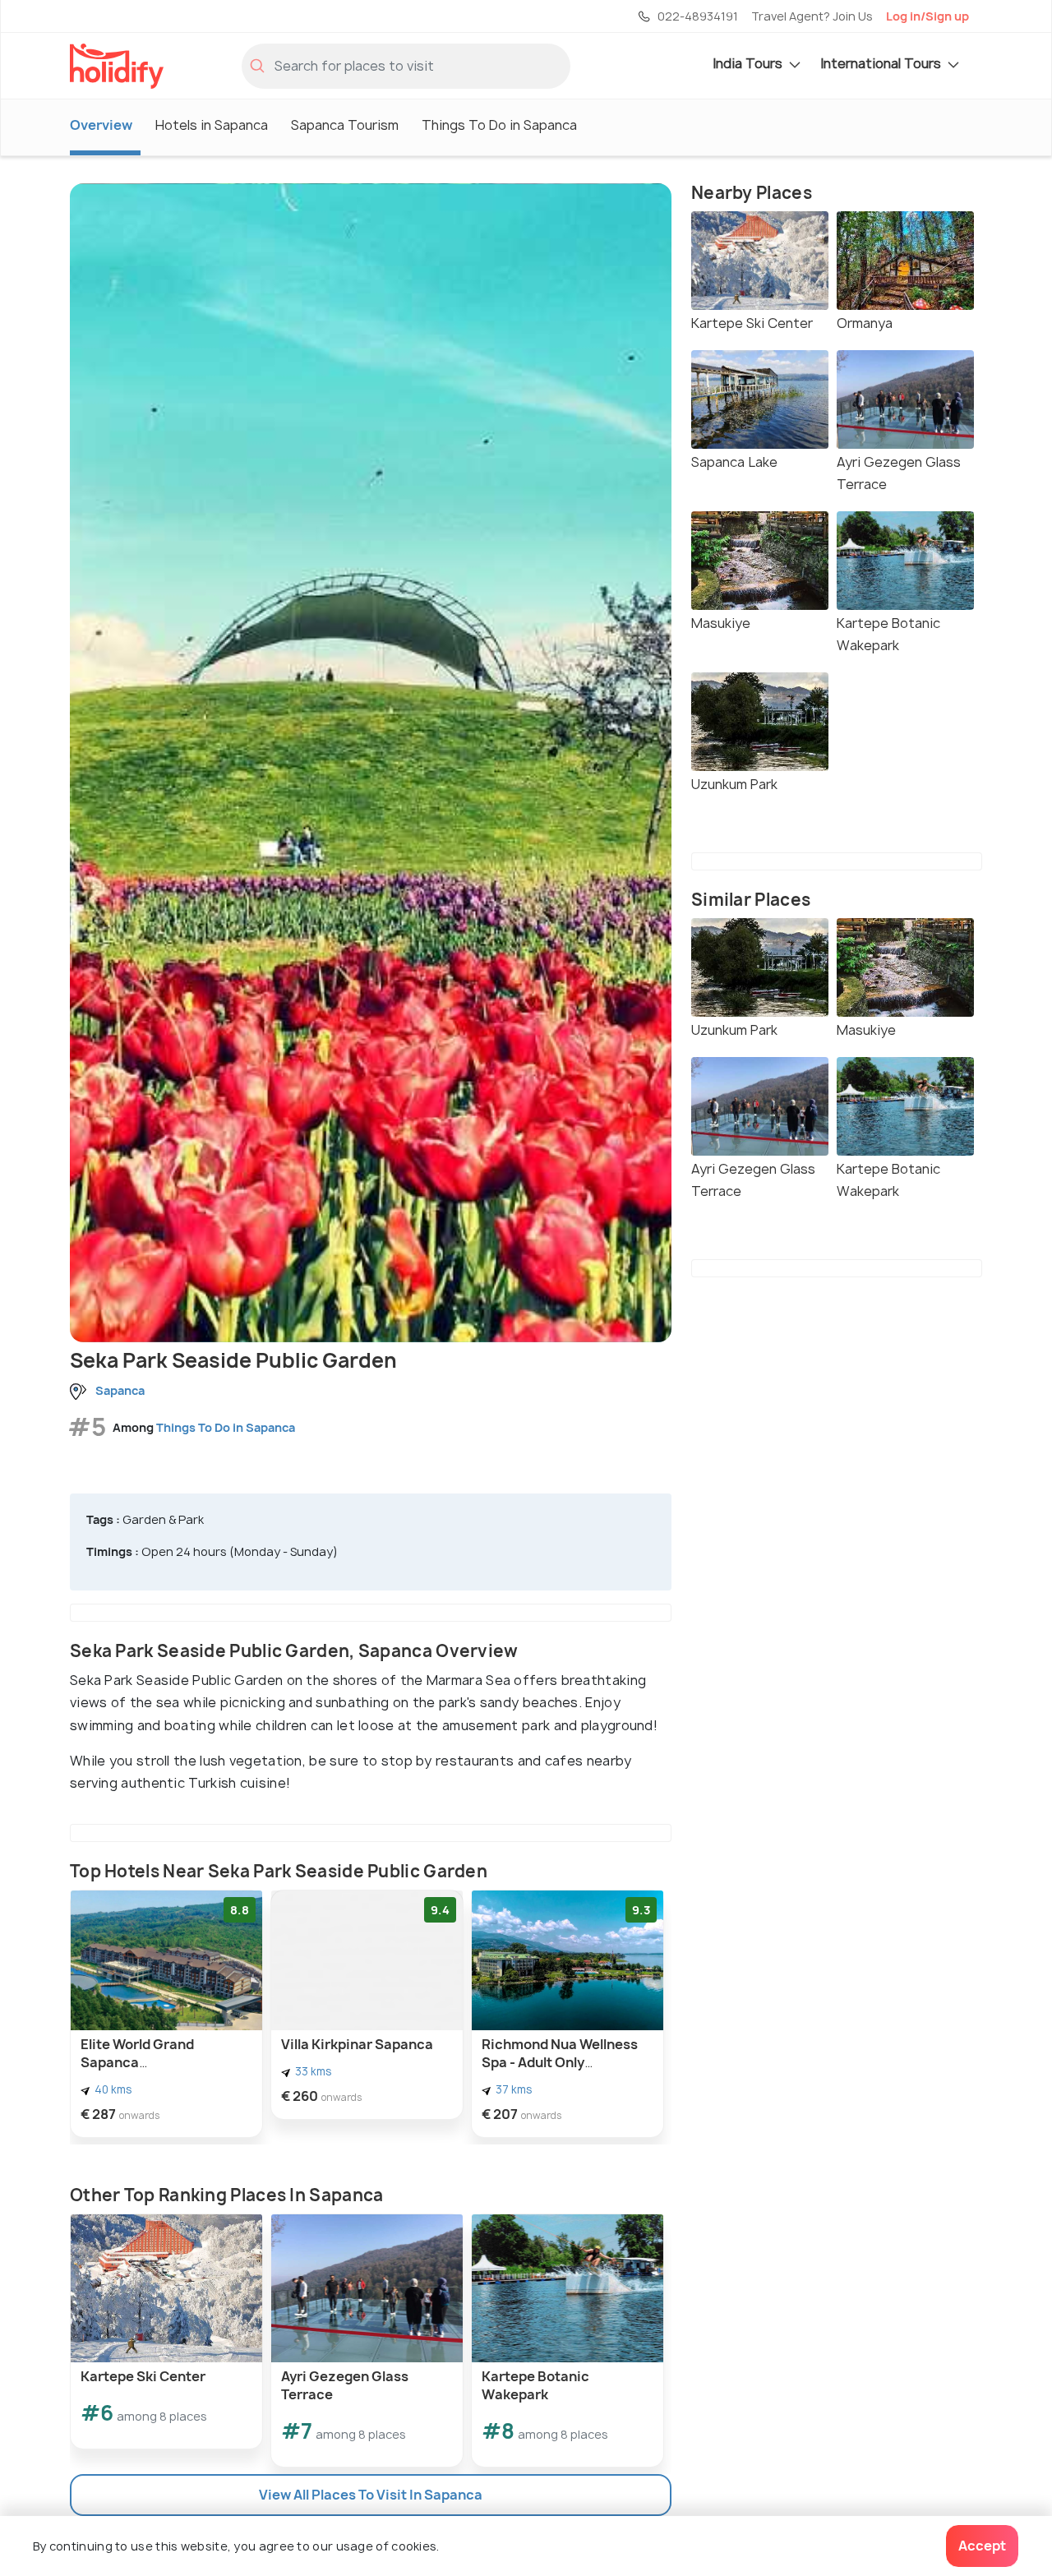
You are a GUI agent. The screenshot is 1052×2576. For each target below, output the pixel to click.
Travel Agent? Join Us (812, 16)
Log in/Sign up (927, 16)
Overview (101, 125)
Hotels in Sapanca (212, 125)
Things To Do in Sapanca (499, 125)
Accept (982, 2546)
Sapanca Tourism (345, 125)
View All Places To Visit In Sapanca (371, 2495)
